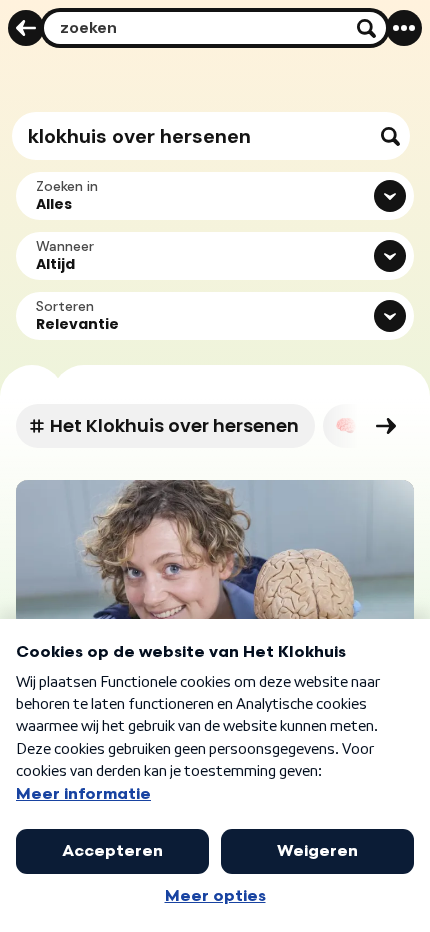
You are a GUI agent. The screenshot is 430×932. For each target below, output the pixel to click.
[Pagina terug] (26, 28)
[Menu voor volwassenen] (404, 28)
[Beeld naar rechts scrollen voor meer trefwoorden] (386, 426)
